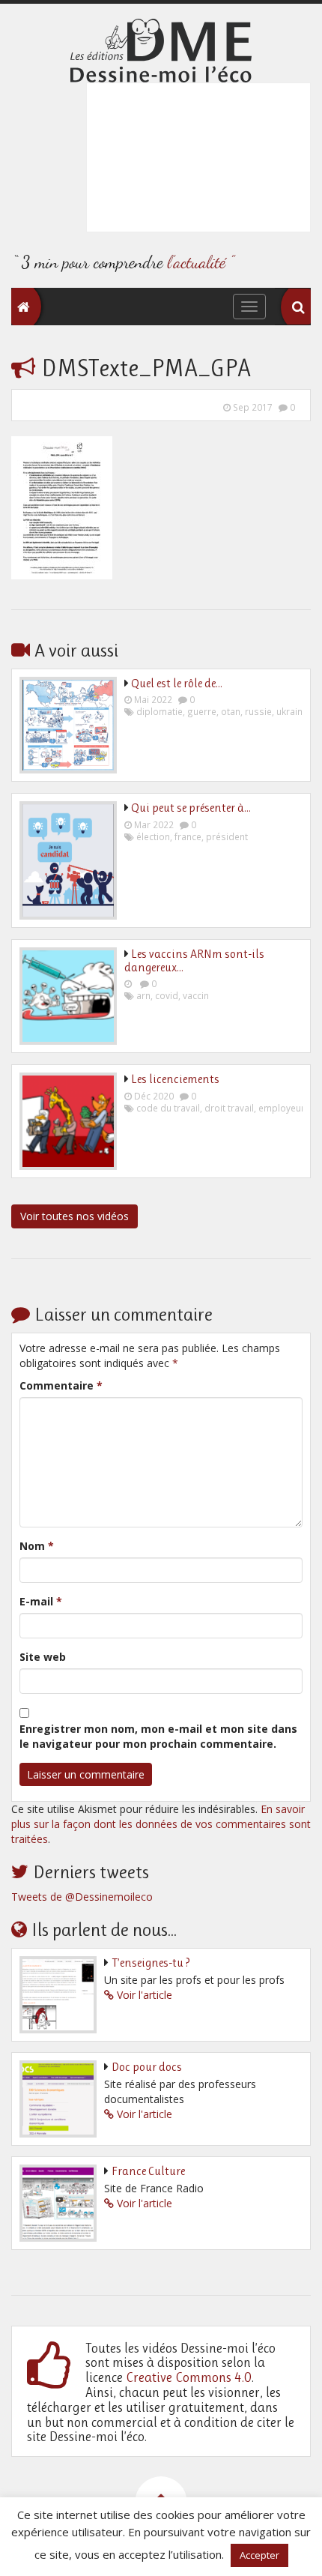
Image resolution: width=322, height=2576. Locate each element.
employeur (282, 1108)
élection (153, 836)
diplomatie (160, 711)
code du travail (168, 1108)
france (188, 836)
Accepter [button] (259, 2555)
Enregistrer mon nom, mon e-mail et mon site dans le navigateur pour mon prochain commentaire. (158, 1736)
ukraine (292, 711)
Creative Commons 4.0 (189, 2377)
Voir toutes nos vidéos (75, 1216)
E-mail (41, 1601)
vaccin (196, 995)
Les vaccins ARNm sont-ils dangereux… (194, 960)
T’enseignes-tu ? (151, 1963)
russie (258, 711)
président (227, 836)
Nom (37, 1546)
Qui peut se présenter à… (191, 808)
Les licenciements (175, 1079)
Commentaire (61, 1385)
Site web (43, 1657)
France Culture (148, 2171)
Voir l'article (145, 1995)
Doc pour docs (147, 2067)
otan (231, 711)
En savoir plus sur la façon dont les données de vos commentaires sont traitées (161, 1824)
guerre (202, 711)
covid (167, 995)
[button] (298, 307)
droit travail (229, 1108)
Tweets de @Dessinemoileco (82, 1897)
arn (143, 995)
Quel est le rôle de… (177, 683)
